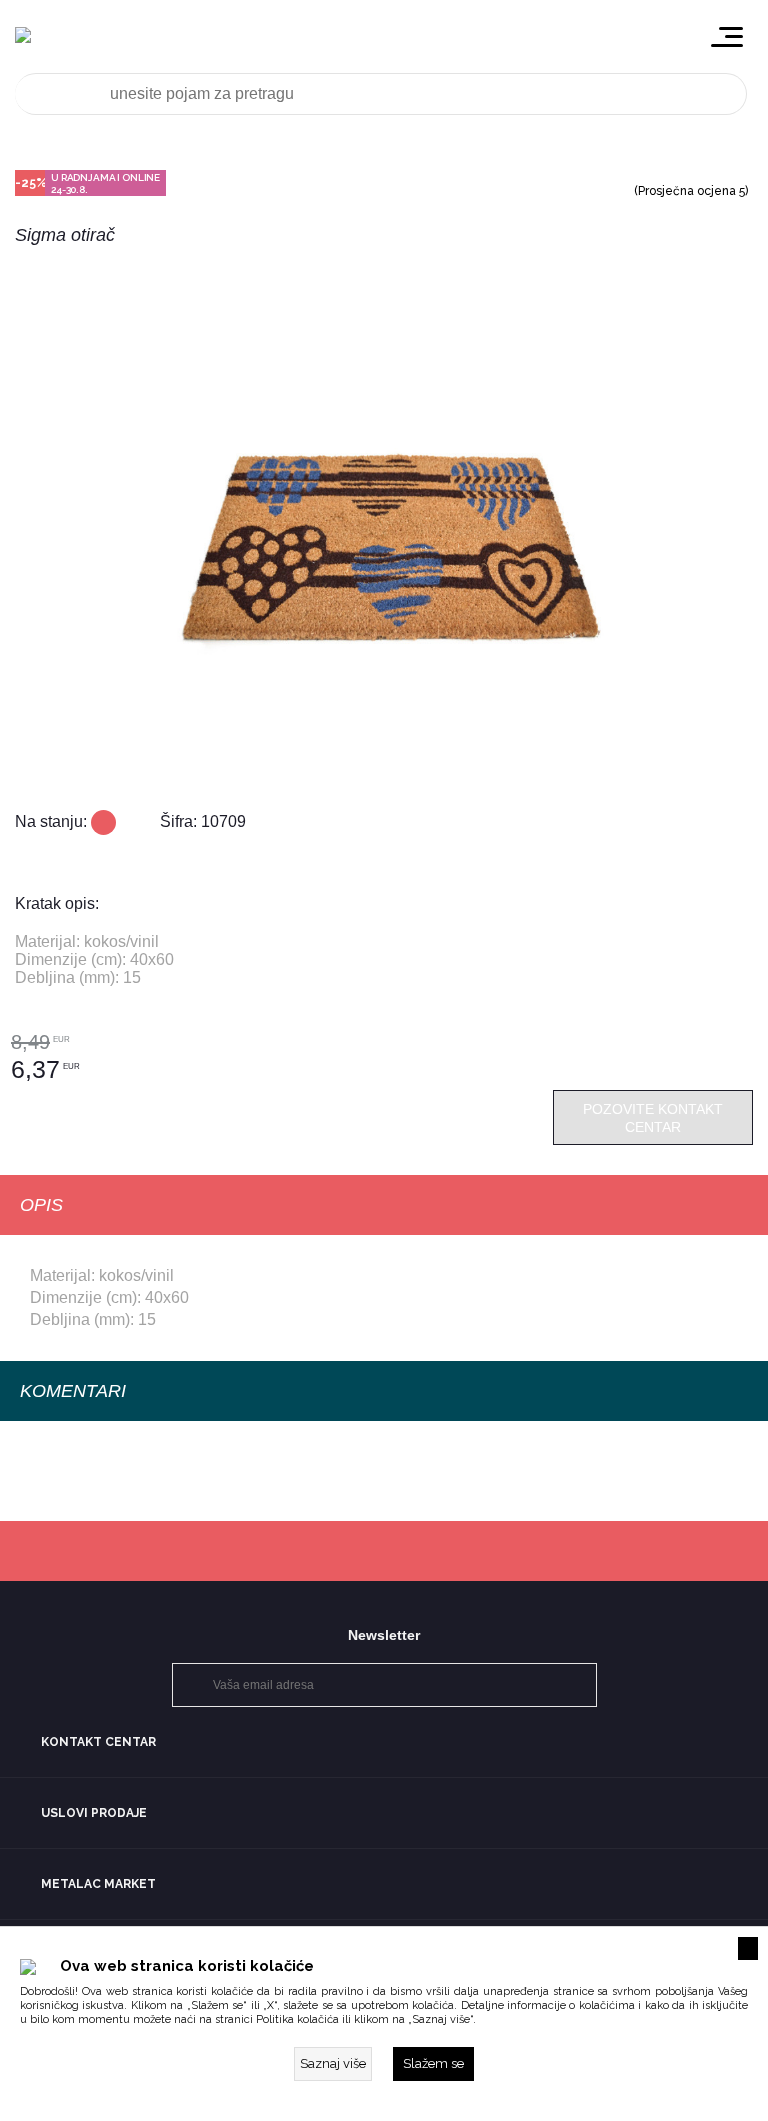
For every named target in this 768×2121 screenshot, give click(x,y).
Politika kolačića (297, 2019)
